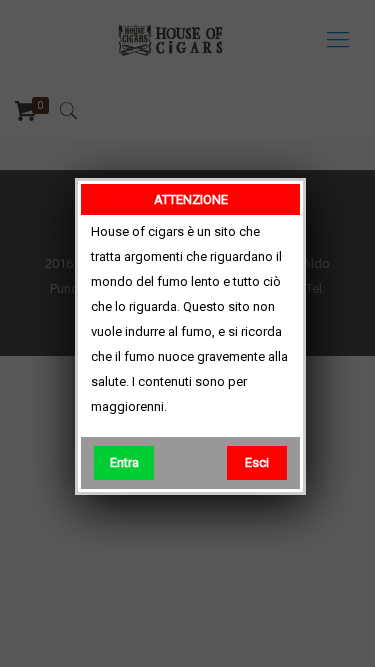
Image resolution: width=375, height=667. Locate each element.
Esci (257, 462)
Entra (124, 462)
